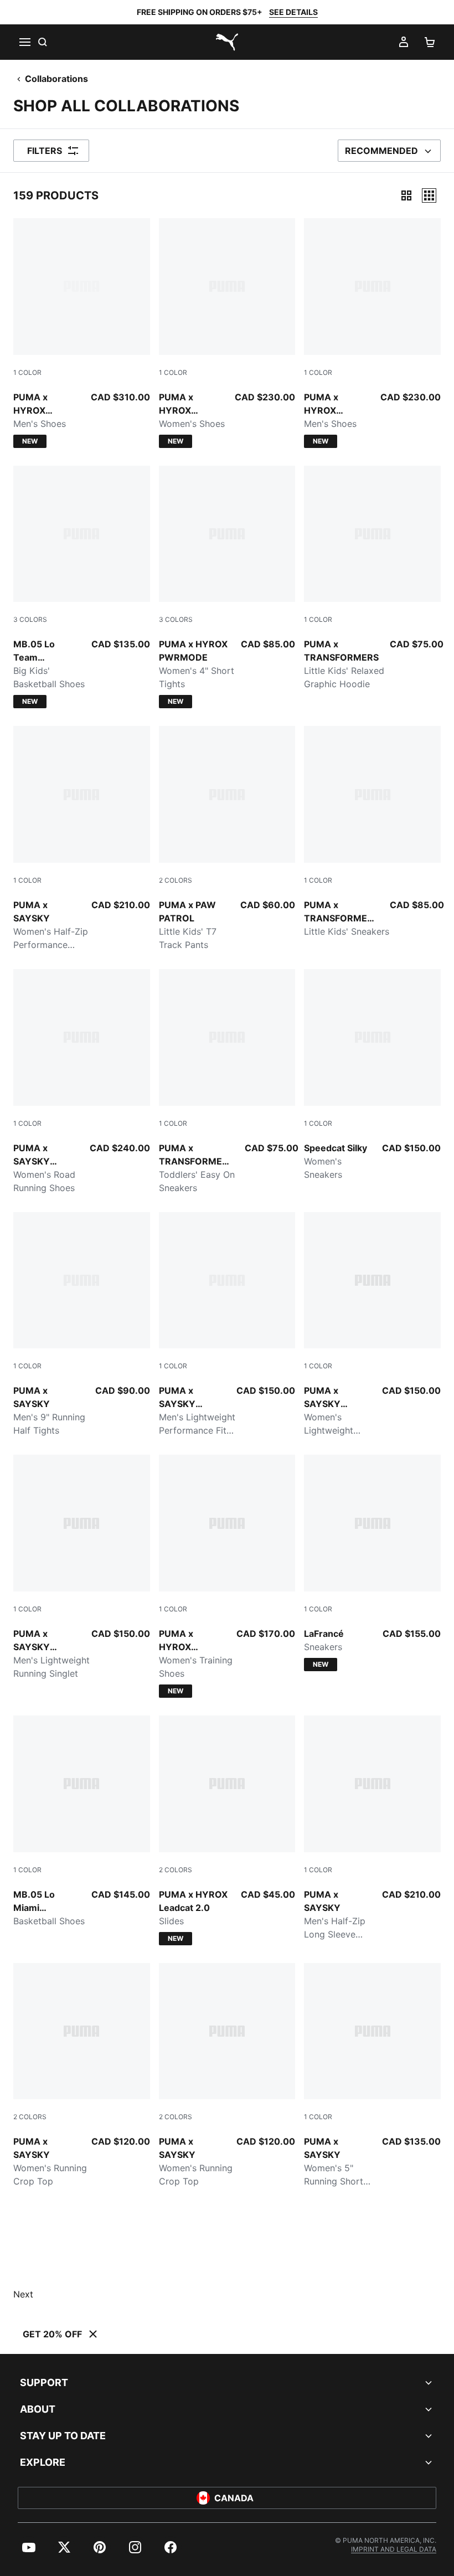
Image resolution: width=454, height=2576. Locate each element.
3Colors (30, 619)
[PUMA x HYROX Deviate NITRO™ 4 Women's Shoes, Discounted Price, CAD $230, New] (227, 333)
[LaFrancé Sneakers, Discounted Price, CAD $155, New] (372, 1563)
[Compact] (406, 195)
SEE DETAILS (293, 12)
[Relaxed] (429, 195)
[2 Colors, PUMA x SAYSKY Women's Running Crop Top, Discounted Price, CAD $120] (82, 2076)
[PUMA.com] (227, 42)
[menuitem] (29, 2547)
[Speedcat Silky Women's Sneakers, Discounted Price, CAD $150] (372, 1075)
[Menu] (24, 42)
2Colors (176, 880)
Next (23, 2294)
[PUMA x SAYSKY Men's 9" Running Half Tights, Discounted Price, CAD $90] (82, 1325)
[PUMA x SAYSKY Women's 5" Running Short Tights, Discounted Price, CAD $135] (372, 2076)
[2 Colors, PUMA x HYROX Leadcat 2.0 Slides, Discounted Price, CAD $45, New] (227, 1830)
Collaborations (56, 79)
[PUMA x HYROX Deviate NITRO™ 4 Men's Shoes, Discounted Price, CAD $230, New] (372, 333)
